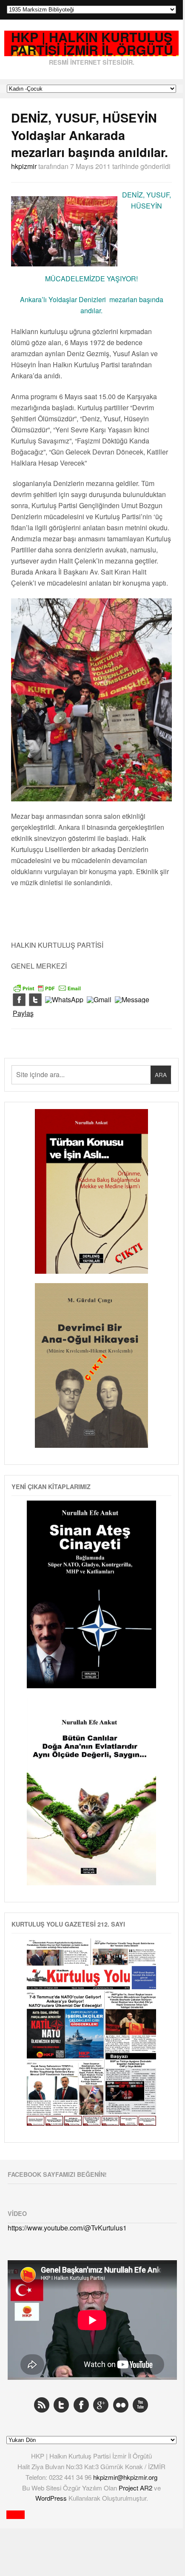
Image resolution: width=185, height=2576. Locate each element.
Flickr (121, 2405)
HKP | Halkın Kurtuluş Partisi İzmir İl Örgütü (92, 44)
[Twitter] (35, 1000)
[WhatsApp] (64, 1000)
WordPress (52, 2498)
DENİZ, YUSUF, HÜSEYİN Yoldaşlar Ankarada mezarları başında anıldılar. (90, 135)
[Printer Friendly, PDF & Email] (47, 987)
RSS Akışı (42, 2405)
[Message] (132, 1000)
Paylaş (23, 1013)
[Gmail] (99, 1000)
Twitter (61, 2405)
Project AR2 (136, 2488)
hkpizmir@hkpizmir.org (125, 2477)
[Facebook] (19, 1000)
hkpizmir (24, 166)
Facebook (81, 2405)
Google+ (101, 2405)
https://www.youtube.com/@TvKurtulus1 (67, 2228)
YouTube (140, 2405)
